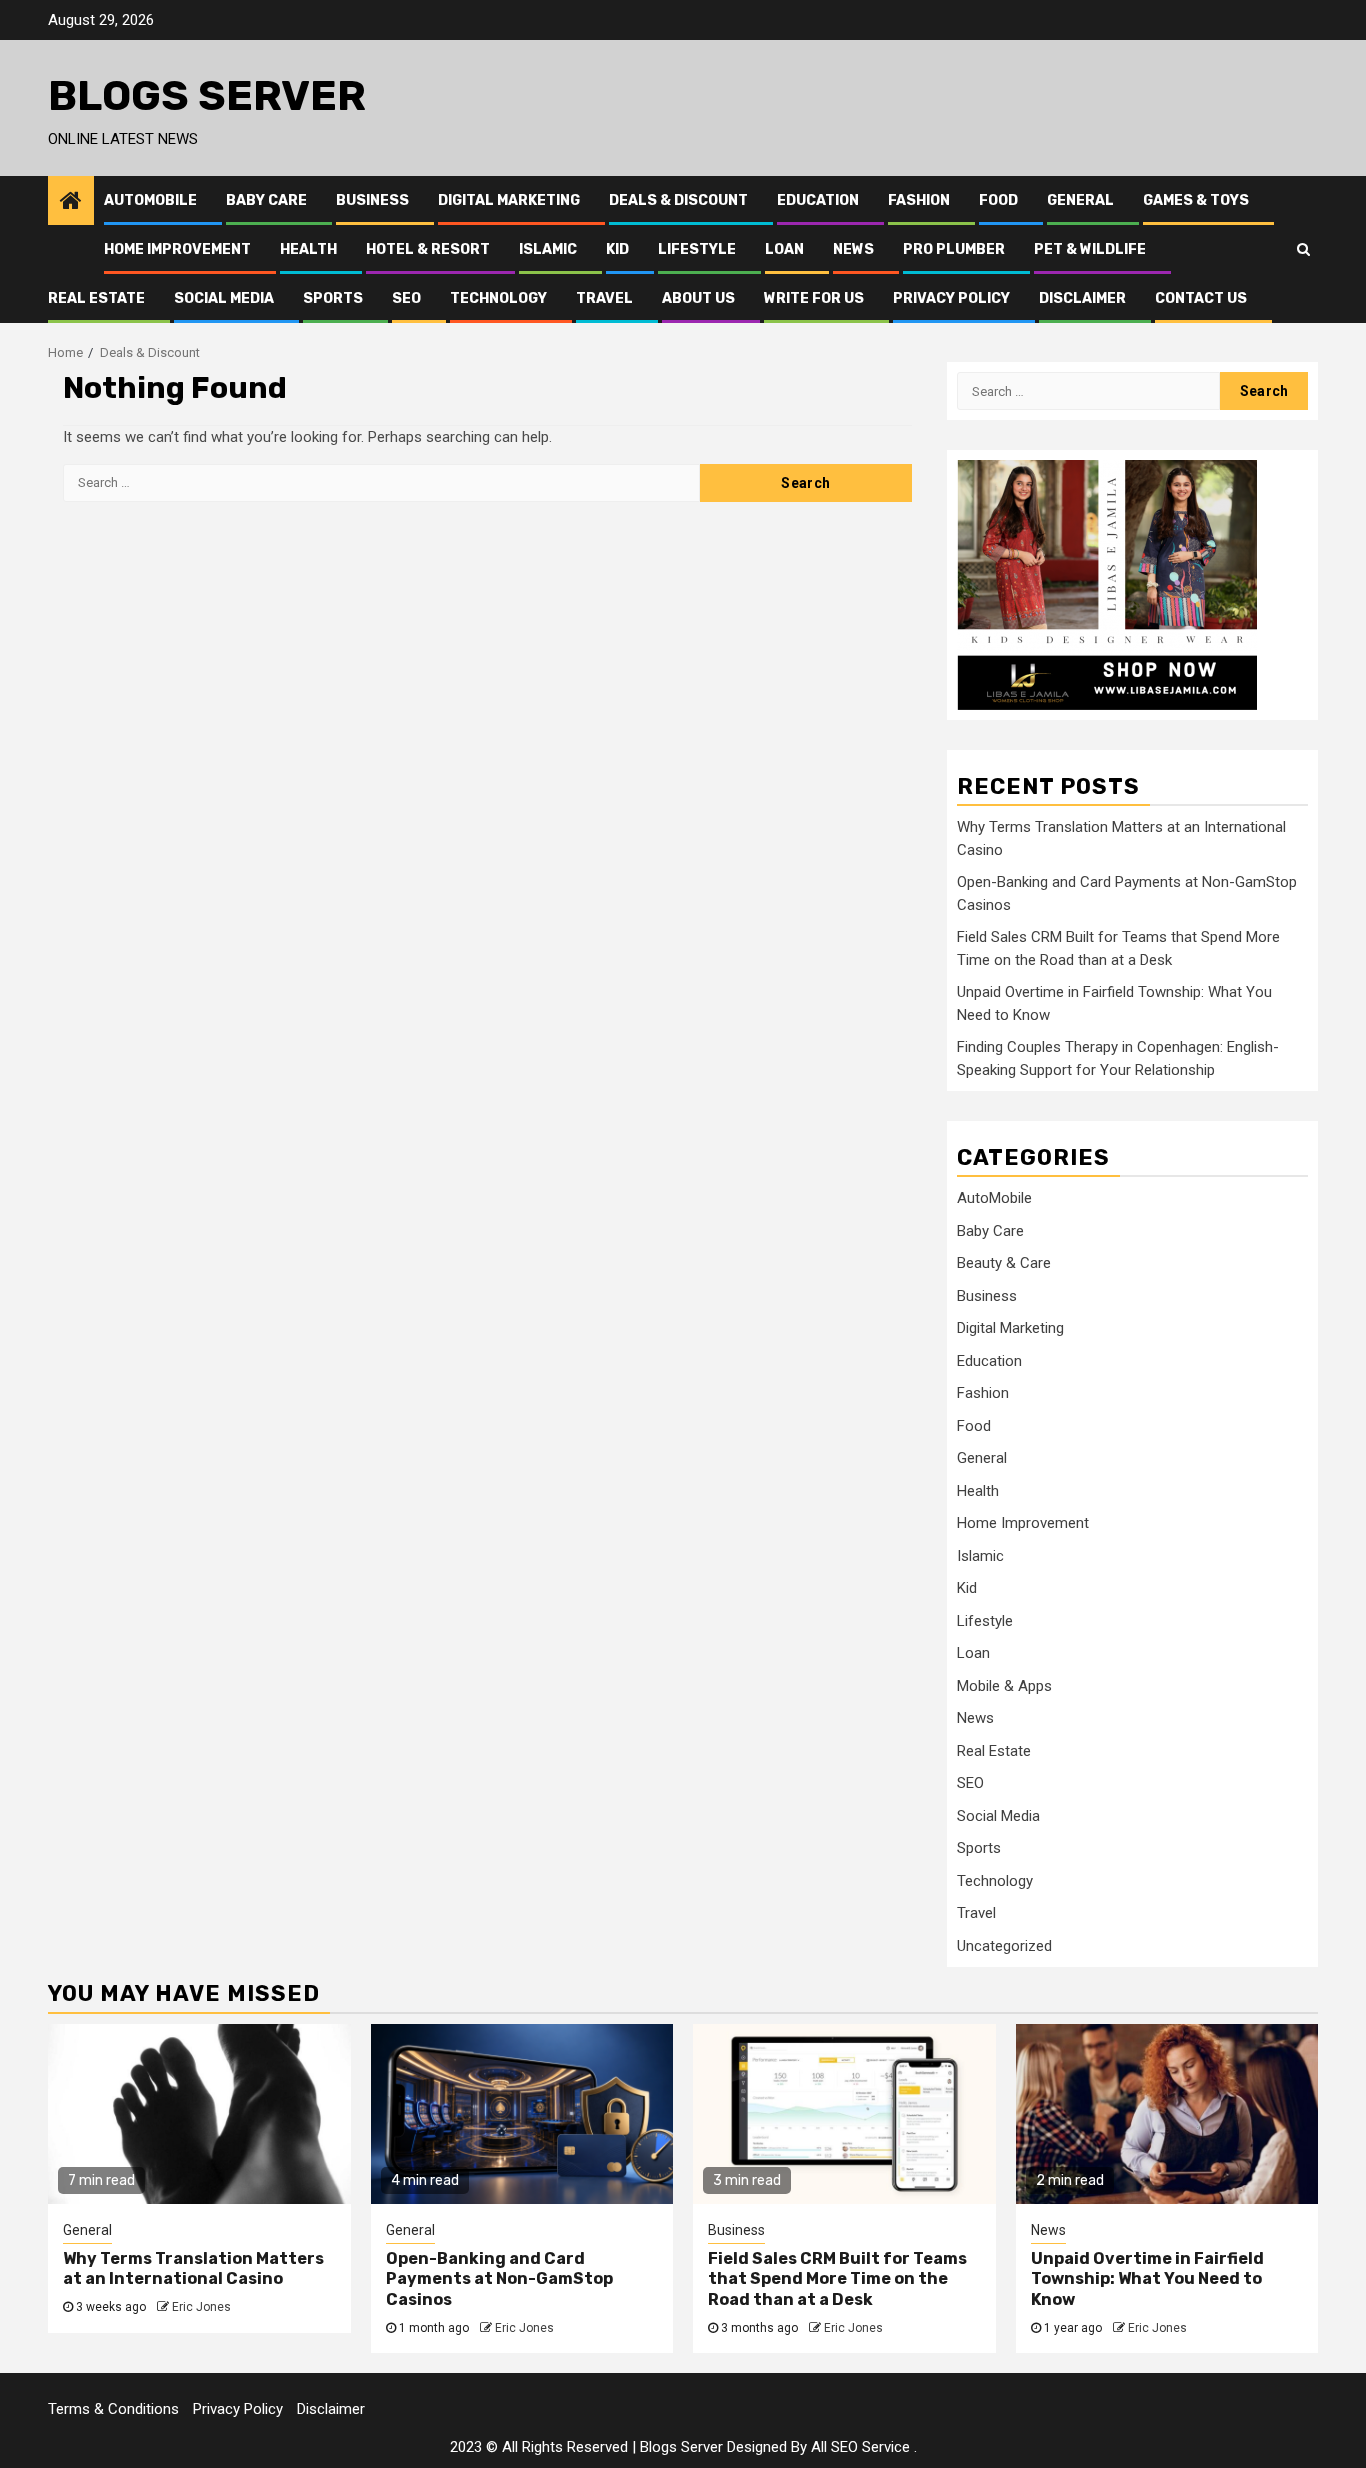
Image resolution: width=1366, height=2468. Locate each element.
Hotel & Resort (428, 249)
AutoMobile (150, 200)
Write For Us (814, 298)
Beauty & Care (1004, 1263)
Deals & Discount (678, 200)
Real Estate (96, 298)
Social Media (224, 298)
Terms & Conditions (113, 2409)
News (853, 249)
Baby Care (266, 200)
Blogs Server (207, 96)
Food (998, 200)
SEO (406, 298)
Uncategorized (1004, 1946)
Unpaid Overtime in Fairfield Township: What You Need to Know (1147, 2279)
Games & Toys (1196, 200)
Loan (784, 249)
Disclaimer (1082, 298)
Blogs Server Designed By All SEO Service (775, 2447)
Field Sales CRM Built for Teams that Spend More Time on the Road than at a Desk (837, 2279)
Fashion (919, 200)
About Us (698, 298)
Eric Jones (201, 2307)
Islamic (548, 249)
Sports (333, 298)
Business (372, 200)
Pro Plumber (954, 249)
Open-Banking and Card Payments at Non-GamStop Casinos (499, 2279)
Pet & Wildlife (1090, 249)
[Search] (1303, 249)
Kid (617, 249)
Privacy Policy (951, 298)
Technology (498, 298)
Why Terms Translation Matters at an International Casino (193, 2269)
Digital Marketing (509, 200)
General (1080, 200)
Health (308, 249)
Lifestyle (697, 249)
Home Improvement (177, 249)
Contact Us (1201, 298)
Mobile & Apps (1004, 1686)
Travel (604, 298)
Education (818, 200)
